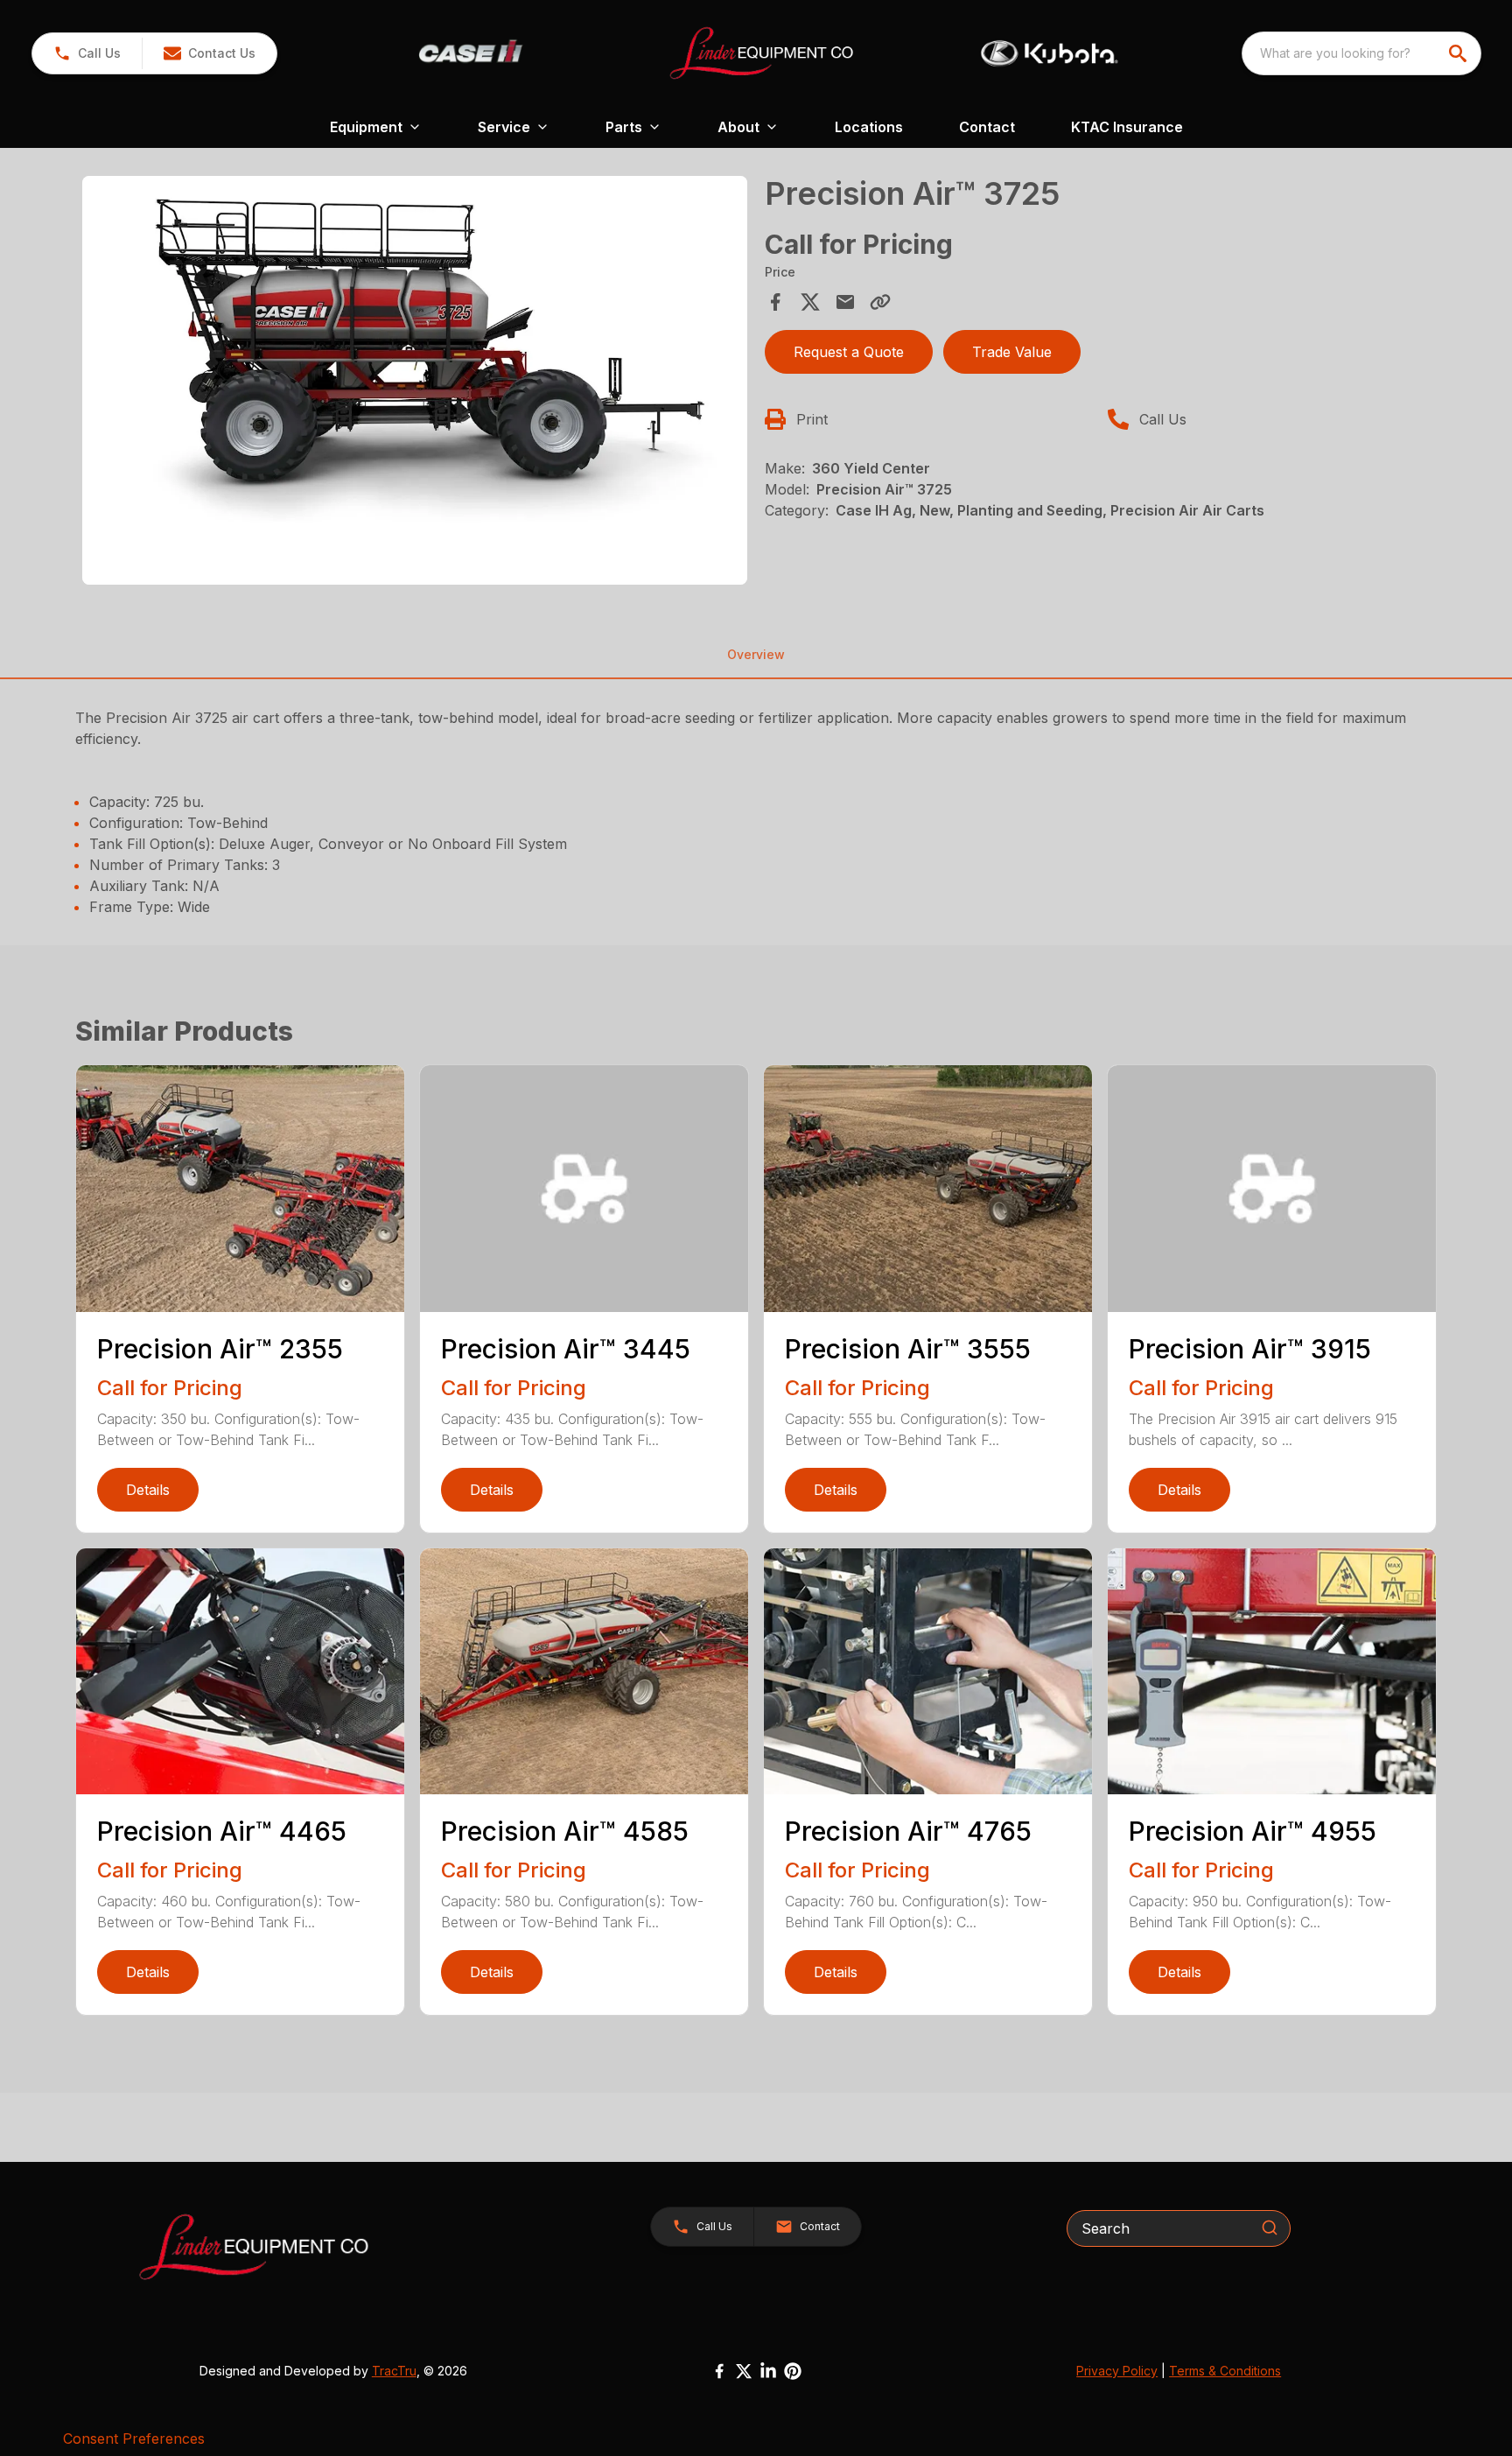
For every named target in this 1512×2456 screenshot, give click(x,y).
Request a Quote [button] (849, 352)
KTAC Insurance (1127, 127)
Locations (869, 127)
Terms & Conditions (1225, 2371)
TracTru (394, 2371)
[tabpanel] (415, 383)
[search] (1459, 53)
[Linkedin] (768, 2371)
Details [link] (148, 1490)
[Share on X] (810, 302)
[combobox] (1361, 53)
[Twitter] (744, 2371)
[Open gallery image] (415, 380)
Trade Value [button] (1012, 352)
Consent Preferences (134, 2438)
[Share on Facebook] (775, 302)
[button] (87, 53)
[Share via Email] (845, 302)
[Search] (1270, 2228)
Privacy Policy (1117, 2371)
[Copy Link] (880, 302)
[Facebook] (719, 2371)
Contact (987, 127)
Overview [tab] (756, 654)
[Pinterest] (793, 2371)
